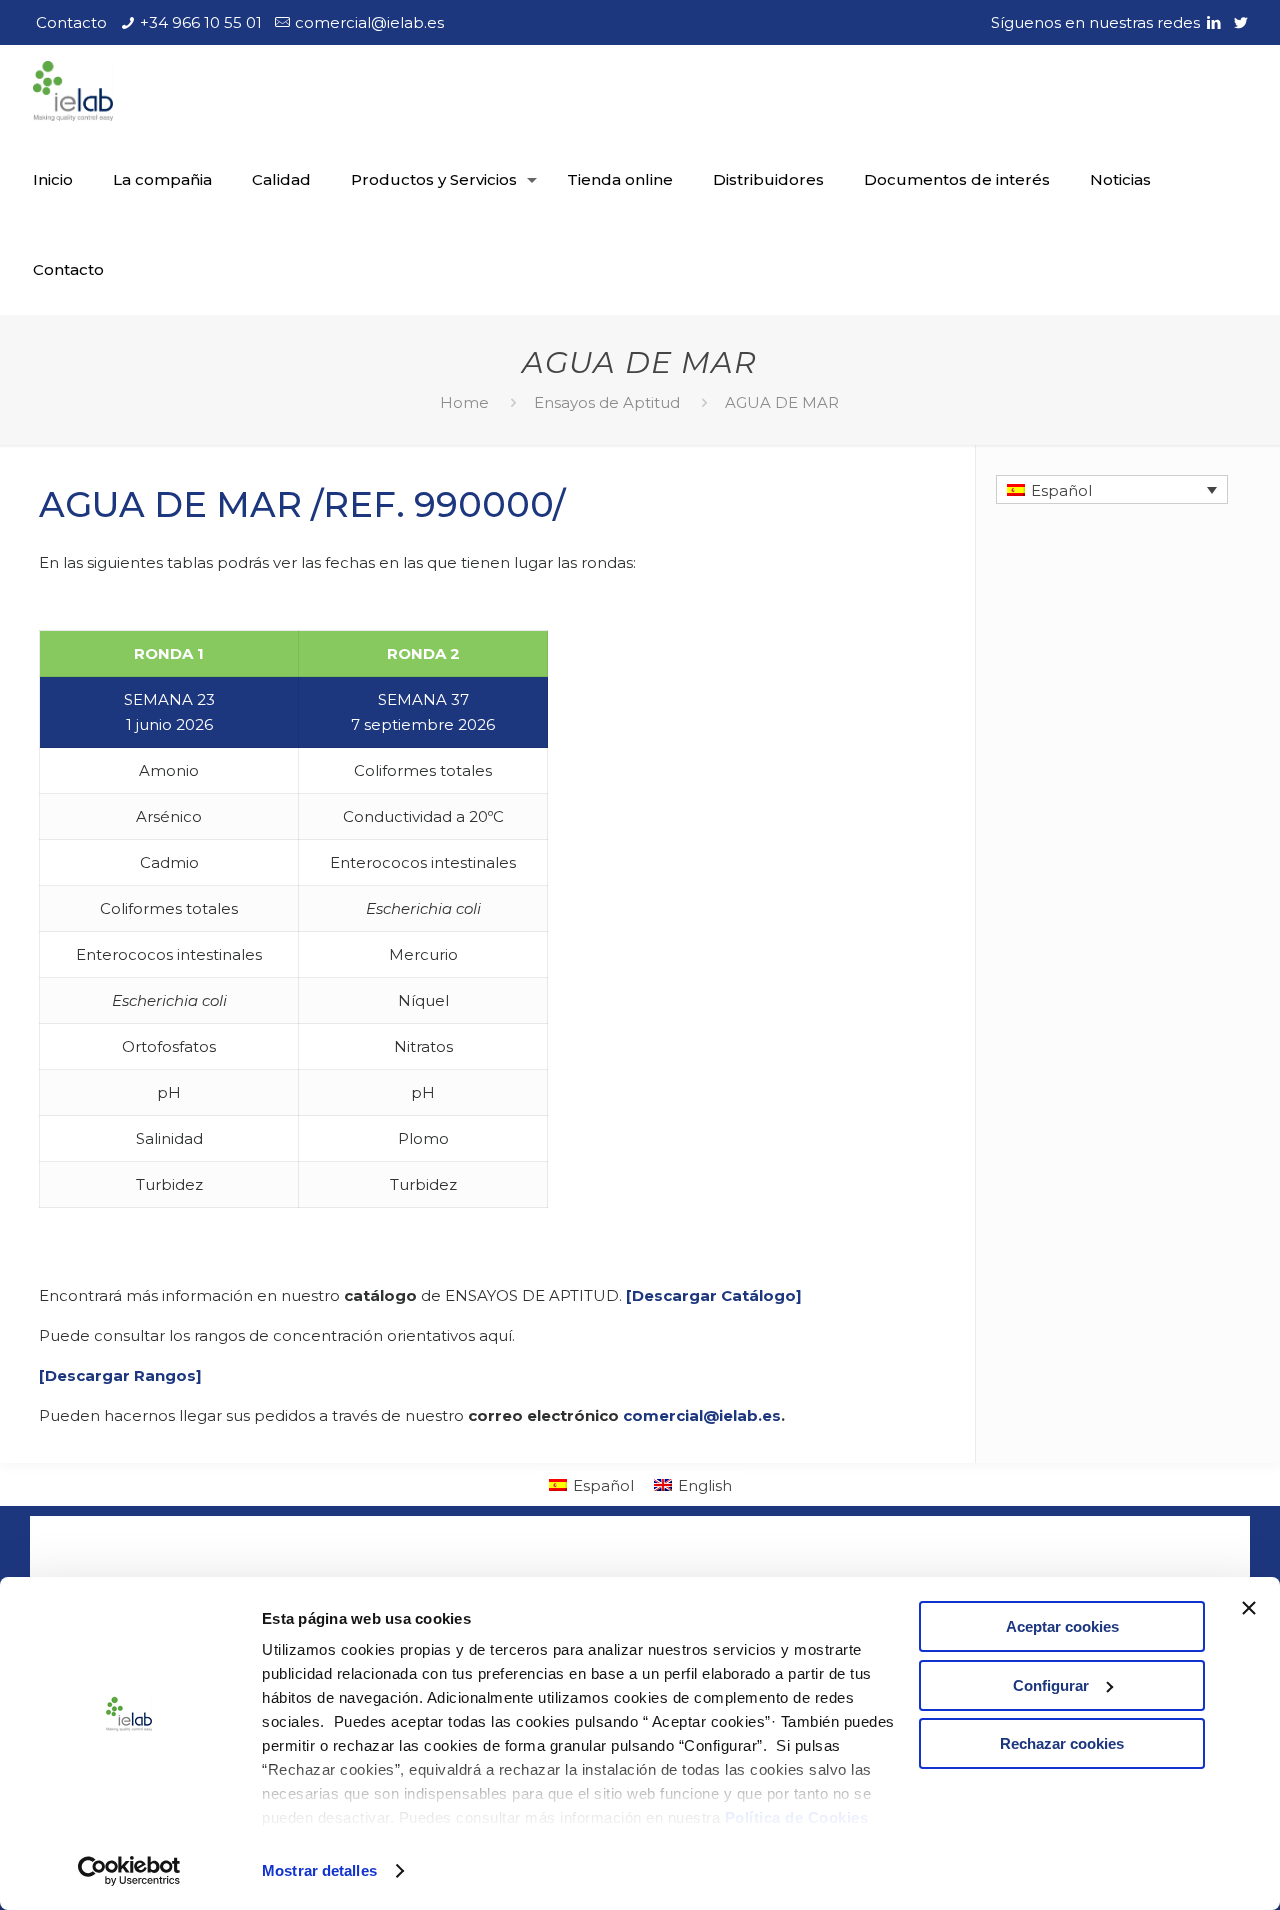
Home (464, 402)
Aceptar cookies (1062, 1626)
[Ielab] (73, 90)
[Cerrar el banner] (1249, 1608)
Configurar (1051, 1685)
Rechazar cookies (1062, 1743)
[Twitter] (1241, 22)
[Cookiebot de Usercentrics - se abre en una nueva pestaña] (129, 1871)
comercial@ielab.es (369, 22)
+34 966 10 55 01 (201, 22)
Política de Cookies (797, 1817)
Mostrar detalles (319, 1870)
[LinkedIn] (1214, 22)
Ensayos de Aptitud (607, 402)
